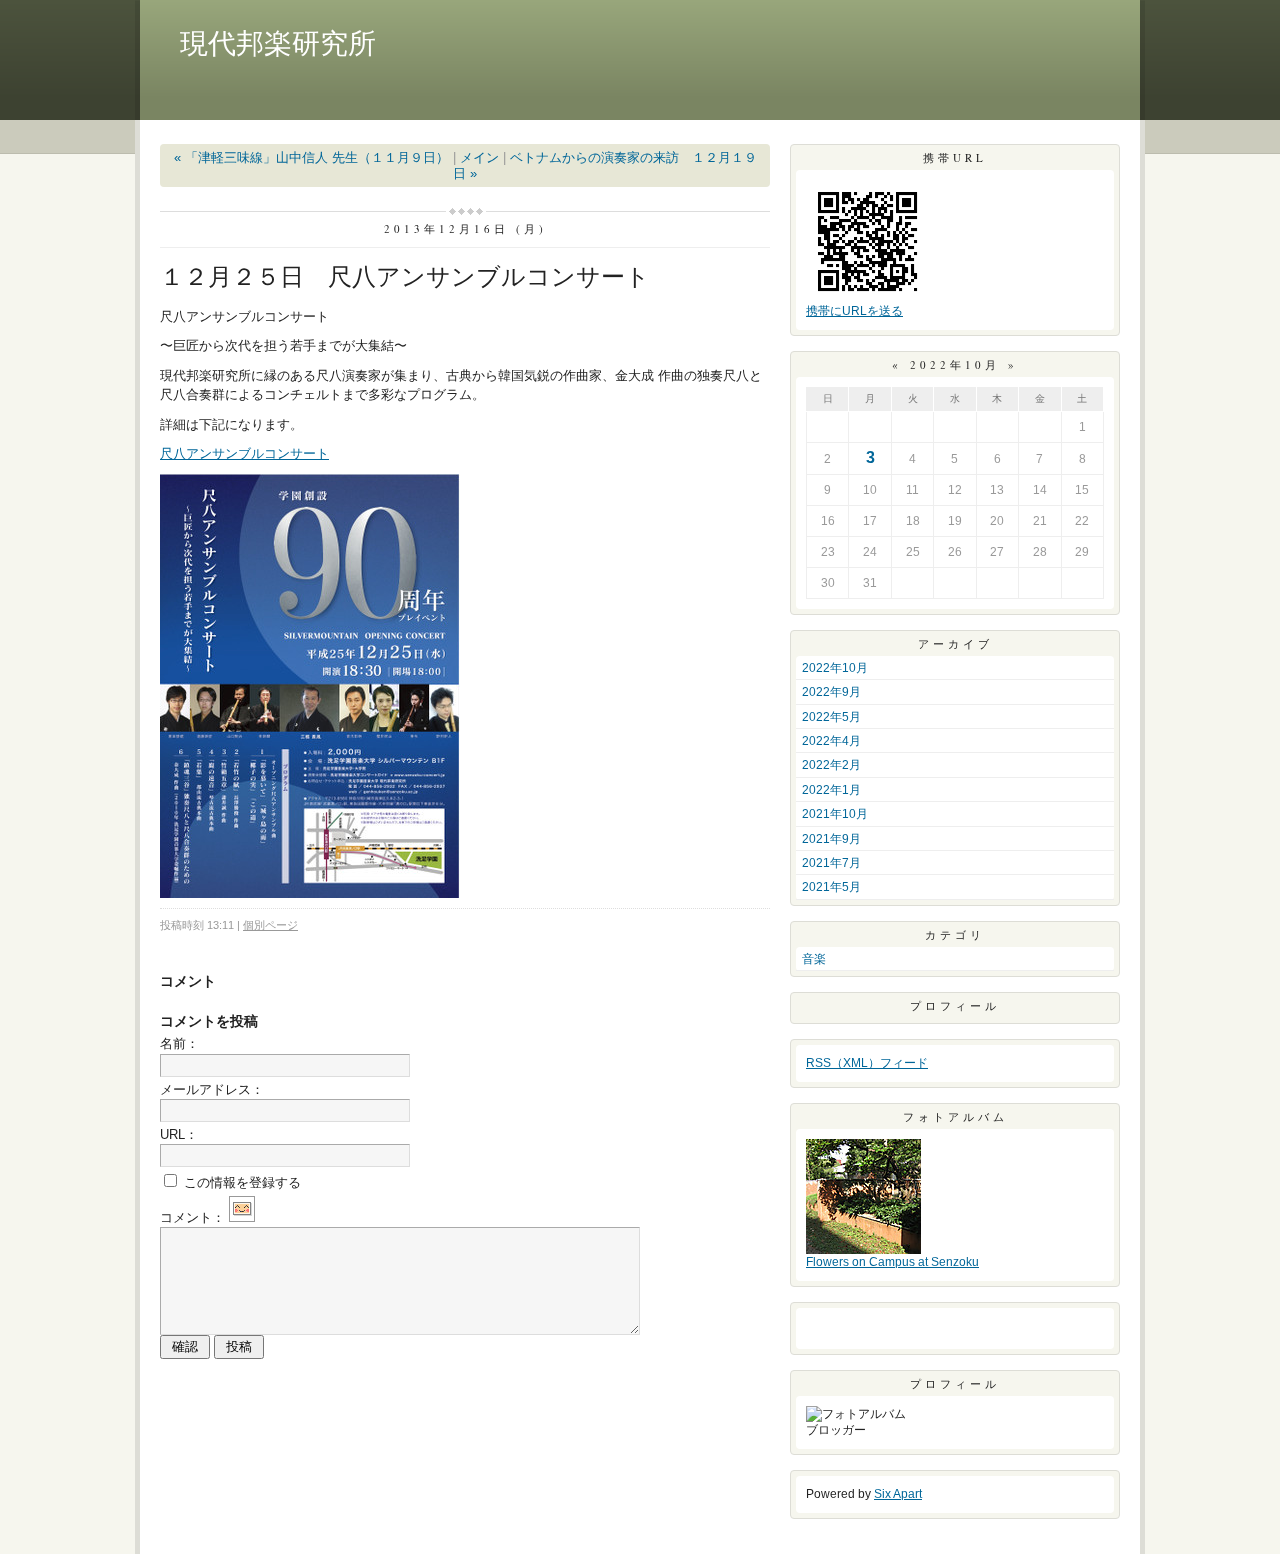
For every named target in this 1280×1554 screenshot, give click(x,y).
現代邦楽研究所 (278, 43)
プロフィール (955, 1005)
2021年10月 (835, 814)
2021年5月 (831, 887)
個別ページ (270, 925)
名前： (179, 1043)
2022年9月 (831, 692)
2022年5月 (831, 717)
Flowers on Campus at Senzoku (892, 1262)
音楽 (814, 959)
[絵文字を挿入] (242, 1217)
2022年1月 (831, 790)
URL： (179, 1134)
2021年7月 (831, 863)
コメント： (192, 1217)
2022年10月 (835, 668)
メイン (479, 157)
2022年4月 (831, 741)
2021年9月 (831, 839)
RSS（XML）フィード (867, 1063)
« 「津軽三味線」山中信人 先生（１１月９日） (311, 157)
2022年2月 (831, 765)
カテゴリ (955, 934)
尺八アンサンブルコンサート (244, 453)
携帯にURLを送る (854, 311)
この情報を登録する (240, 1182)
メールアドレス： (212, 1089)
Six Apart (898, 1494)
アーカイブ (955, 643)
